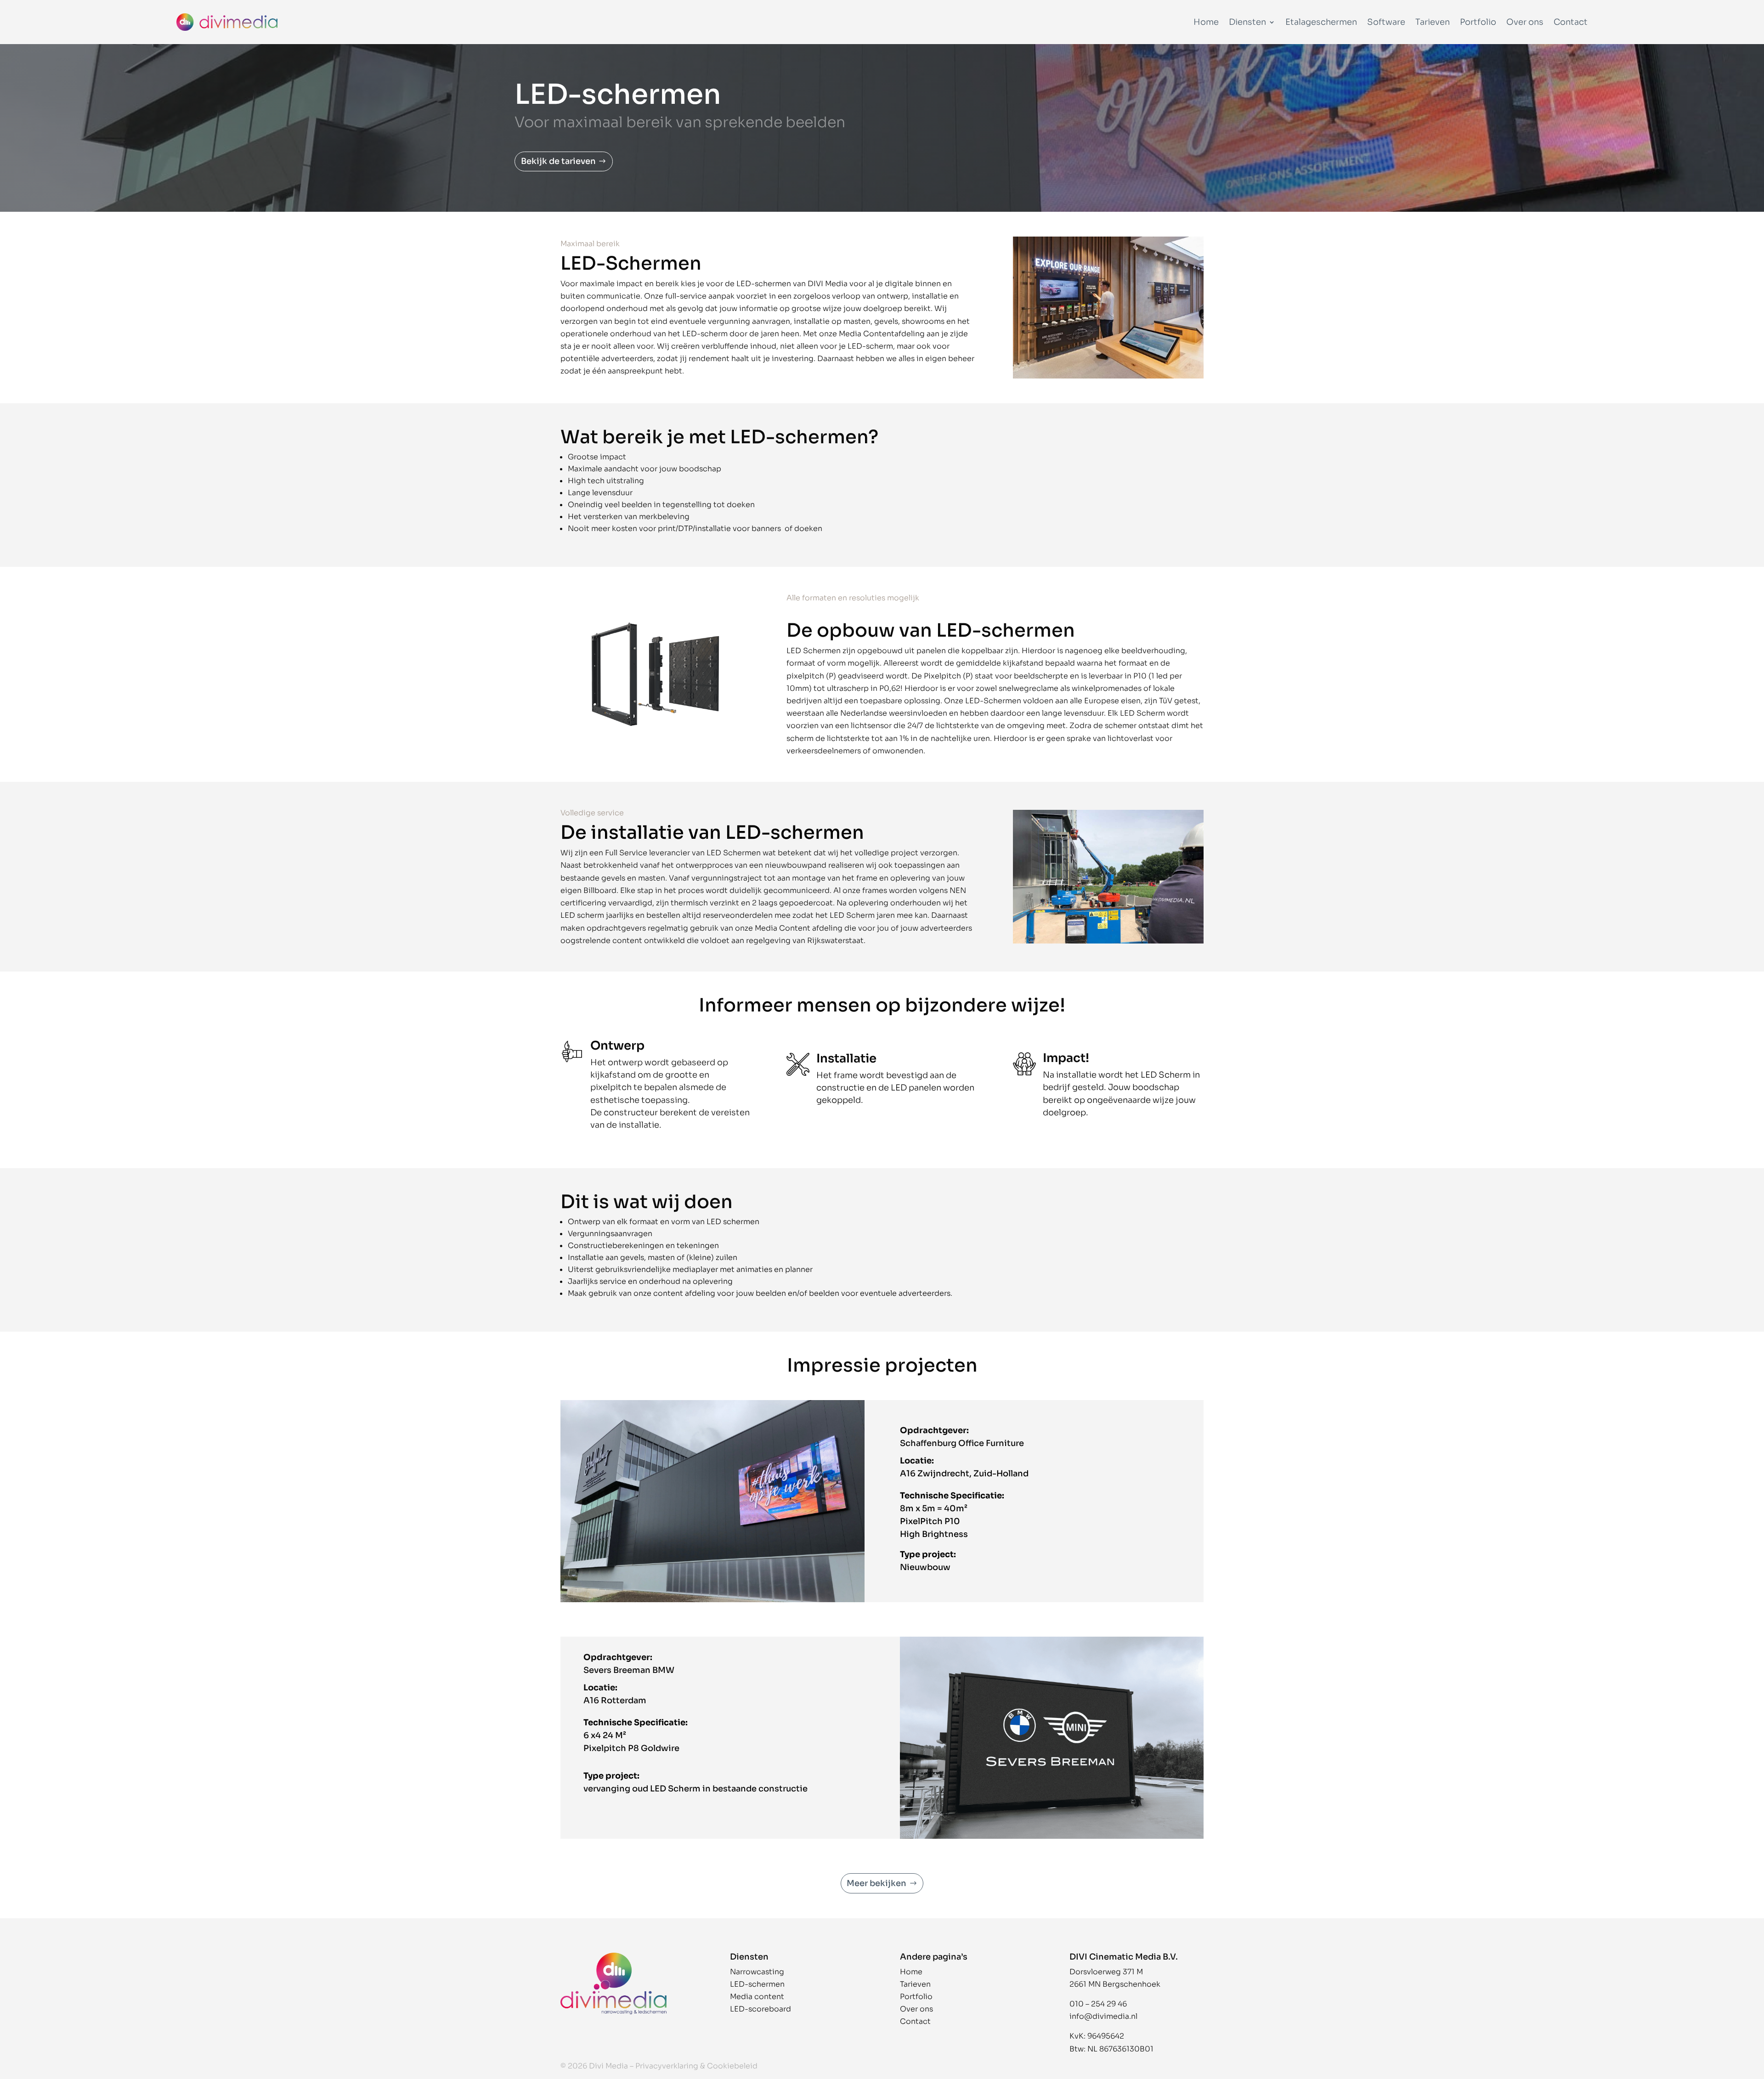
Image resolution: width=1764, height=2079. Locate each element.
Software (1386, 22)
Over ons (1525, 22)
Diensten (1247, 22)
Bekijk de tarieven (558, 161)
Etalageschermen (1321, 22)
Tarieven (1433, 22)
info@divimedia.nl (1103, 2016)
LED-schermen (757, 1984)
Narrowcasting (757, 1972)
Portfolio (1478, 22)
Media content (757, 1997)
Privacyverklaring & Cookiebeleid (696, 2066)
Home (1206, 22)
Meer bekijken (876, 1883)
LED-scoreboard (760, 2009)
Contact (1571, 22)
